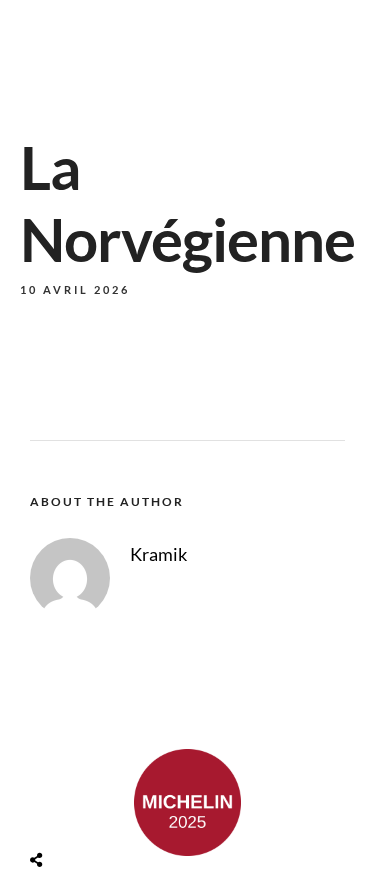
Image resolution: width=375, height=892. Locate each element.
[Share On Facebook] (59, 812)
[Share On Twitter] (87, 812)
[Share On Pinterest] (115, 812)
